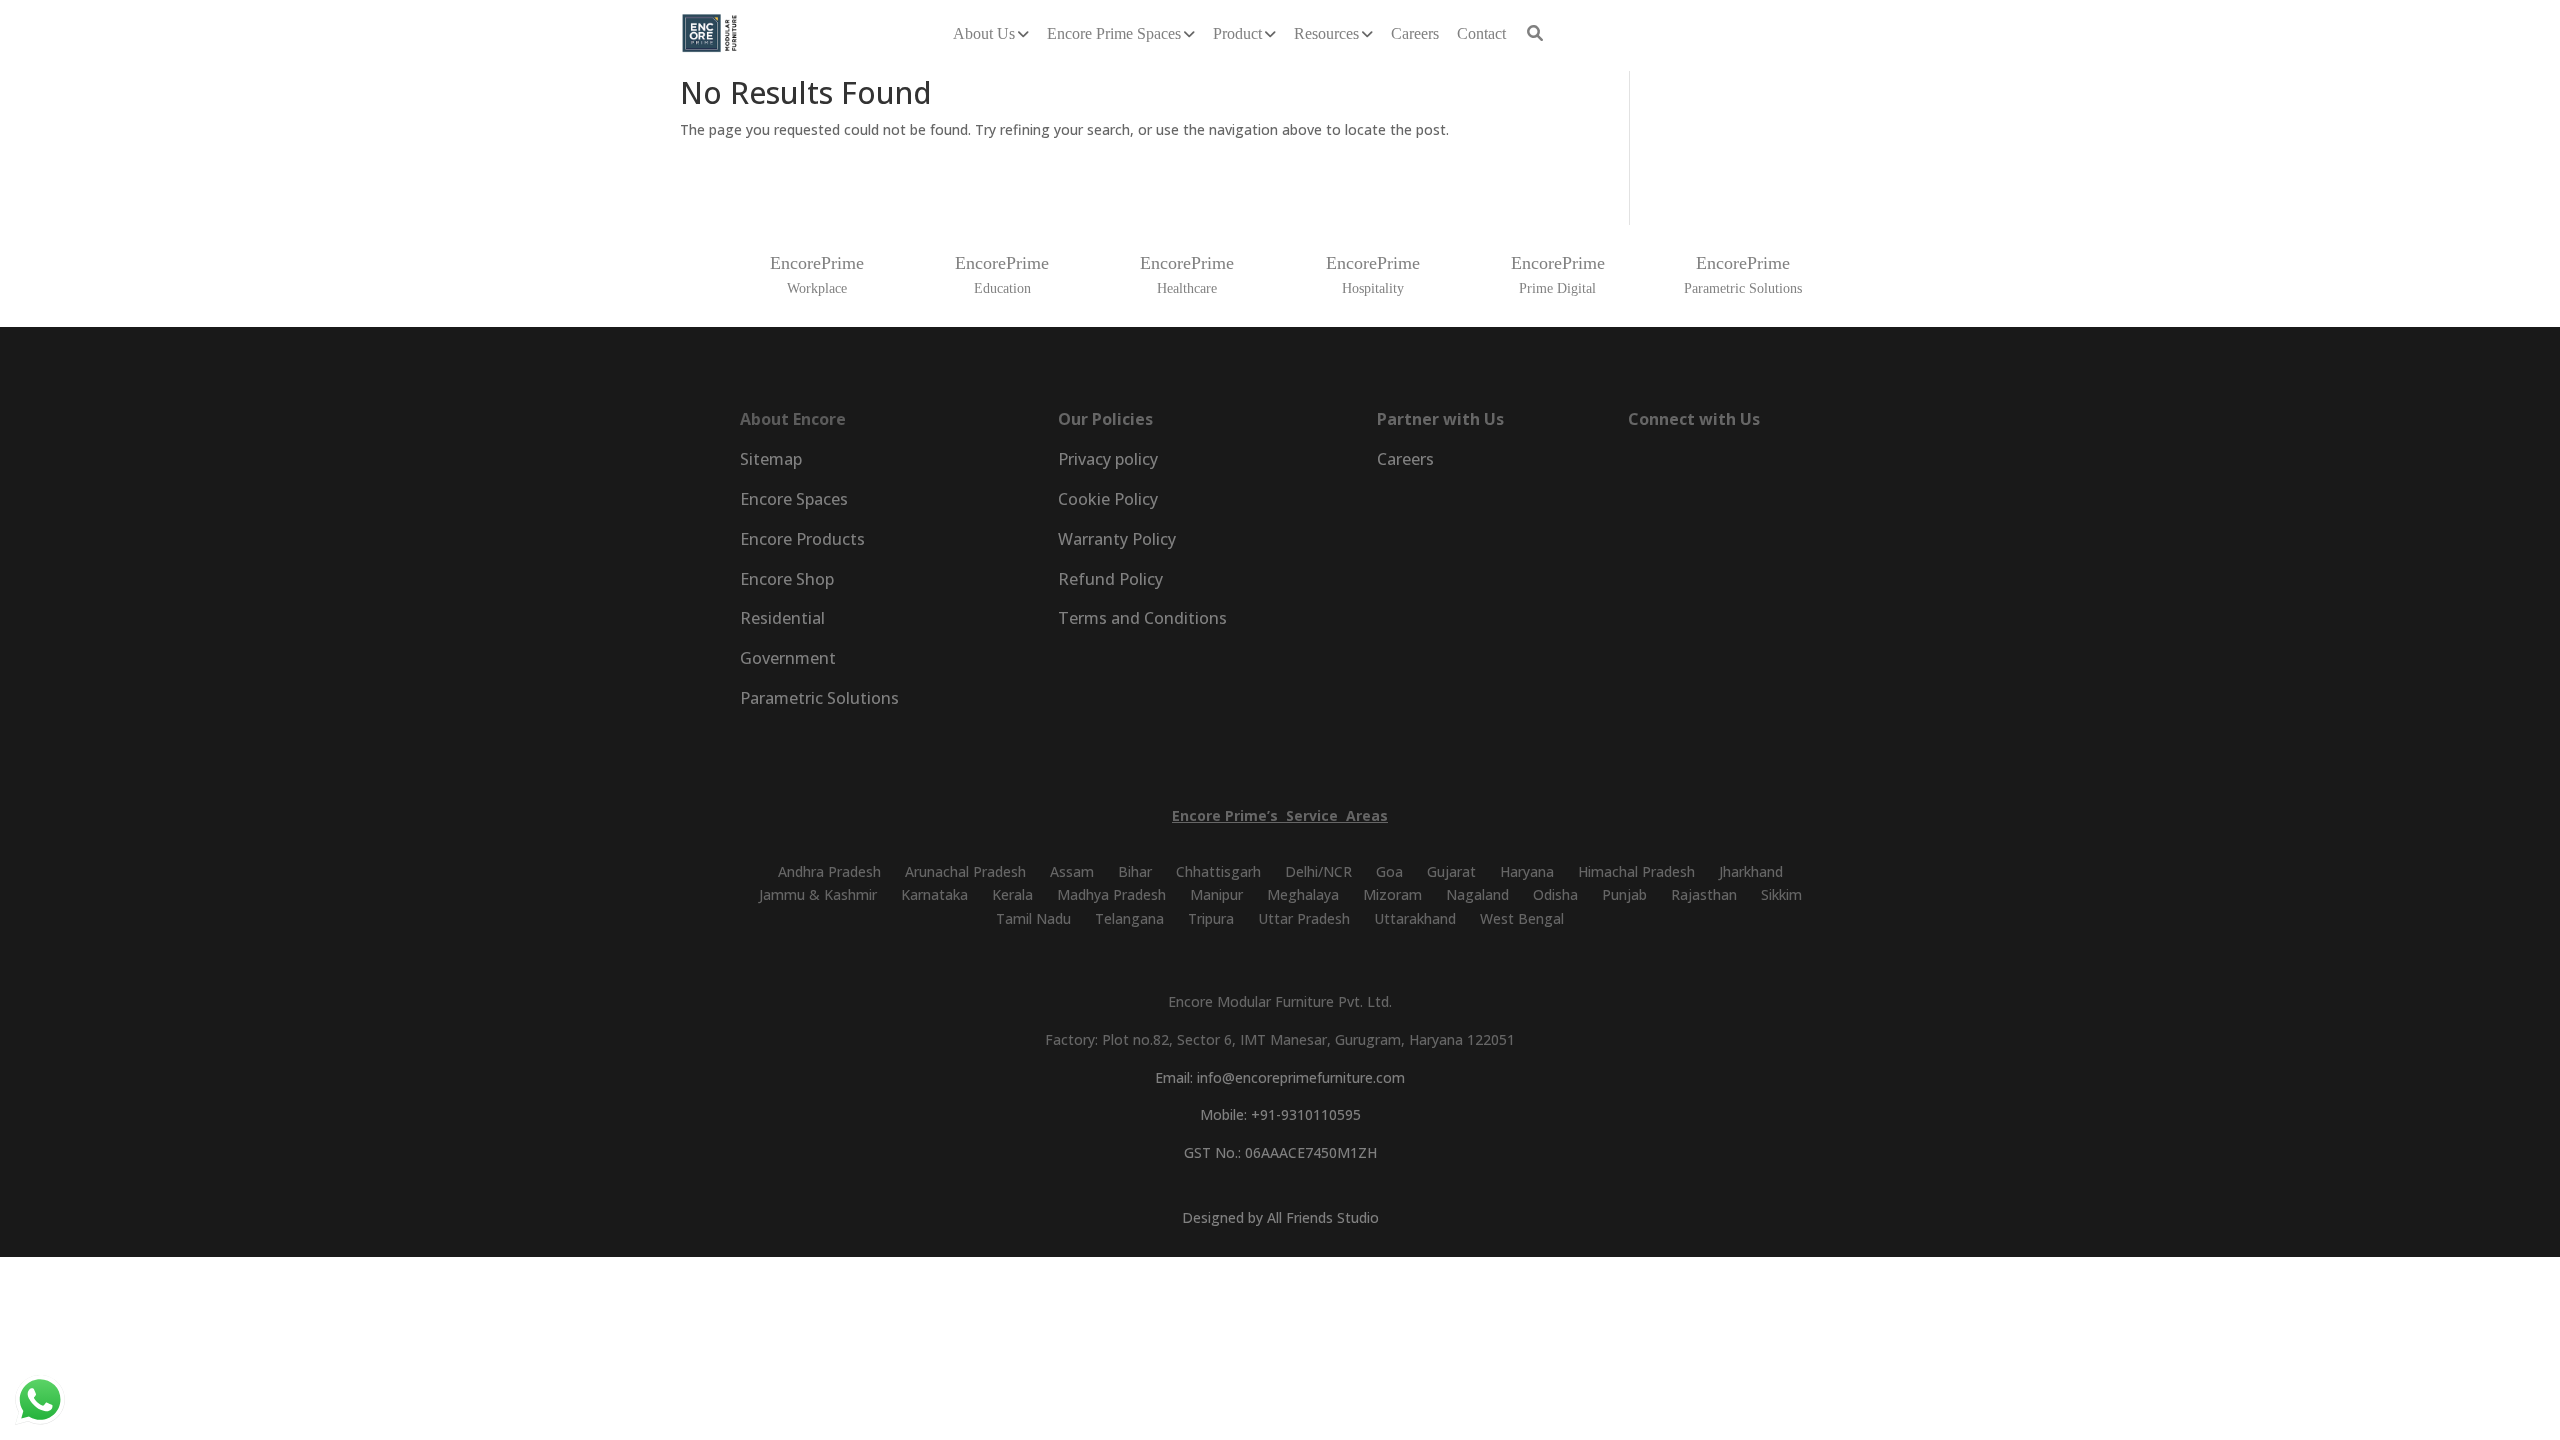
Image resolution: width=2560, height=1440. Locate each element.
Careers (1415, 33)
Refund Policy (1110, 579)
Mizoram (1392, 894)
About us (984, 33)
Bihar (1135, 871)
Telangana (1129, 918)
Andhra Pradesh (829, 871)
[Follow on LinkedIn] (1750, 463)
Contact (1481, 33)
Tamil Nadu (1033, 918)
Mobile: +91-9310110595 (1280, 1114)
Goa (1389, 871)
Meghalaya (1303, 894)
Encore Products (802, 539)
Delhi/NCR (1318, 871)
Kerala (1012, 894)
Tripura (1211, 918)
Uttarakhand (1415, 918)
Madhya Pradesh (1111, 894)
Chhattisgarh (1218, 871)
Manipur (1216, 894)
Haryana (1527, 871)
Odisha (1555, 894)
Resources (1326, 33)
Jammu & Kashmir (818, 894)
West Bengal (1522, 918)
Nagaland (1477, 894)
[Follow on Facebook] (1638, 463)
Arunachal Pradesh (965, 871)
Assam (1072, 871)
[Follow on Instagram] (1694, 463)
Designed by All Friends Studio (1280, 1217)
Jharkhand (1751, 871)
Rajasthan (1704, 894)
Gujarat (1451, 871)
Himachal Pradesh (1636, 871)
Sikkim (1781, 894)
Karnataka (934, 894)
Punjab (1624, 894)
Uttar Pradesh (1304, 918)
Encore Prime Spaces (1114, 33)
